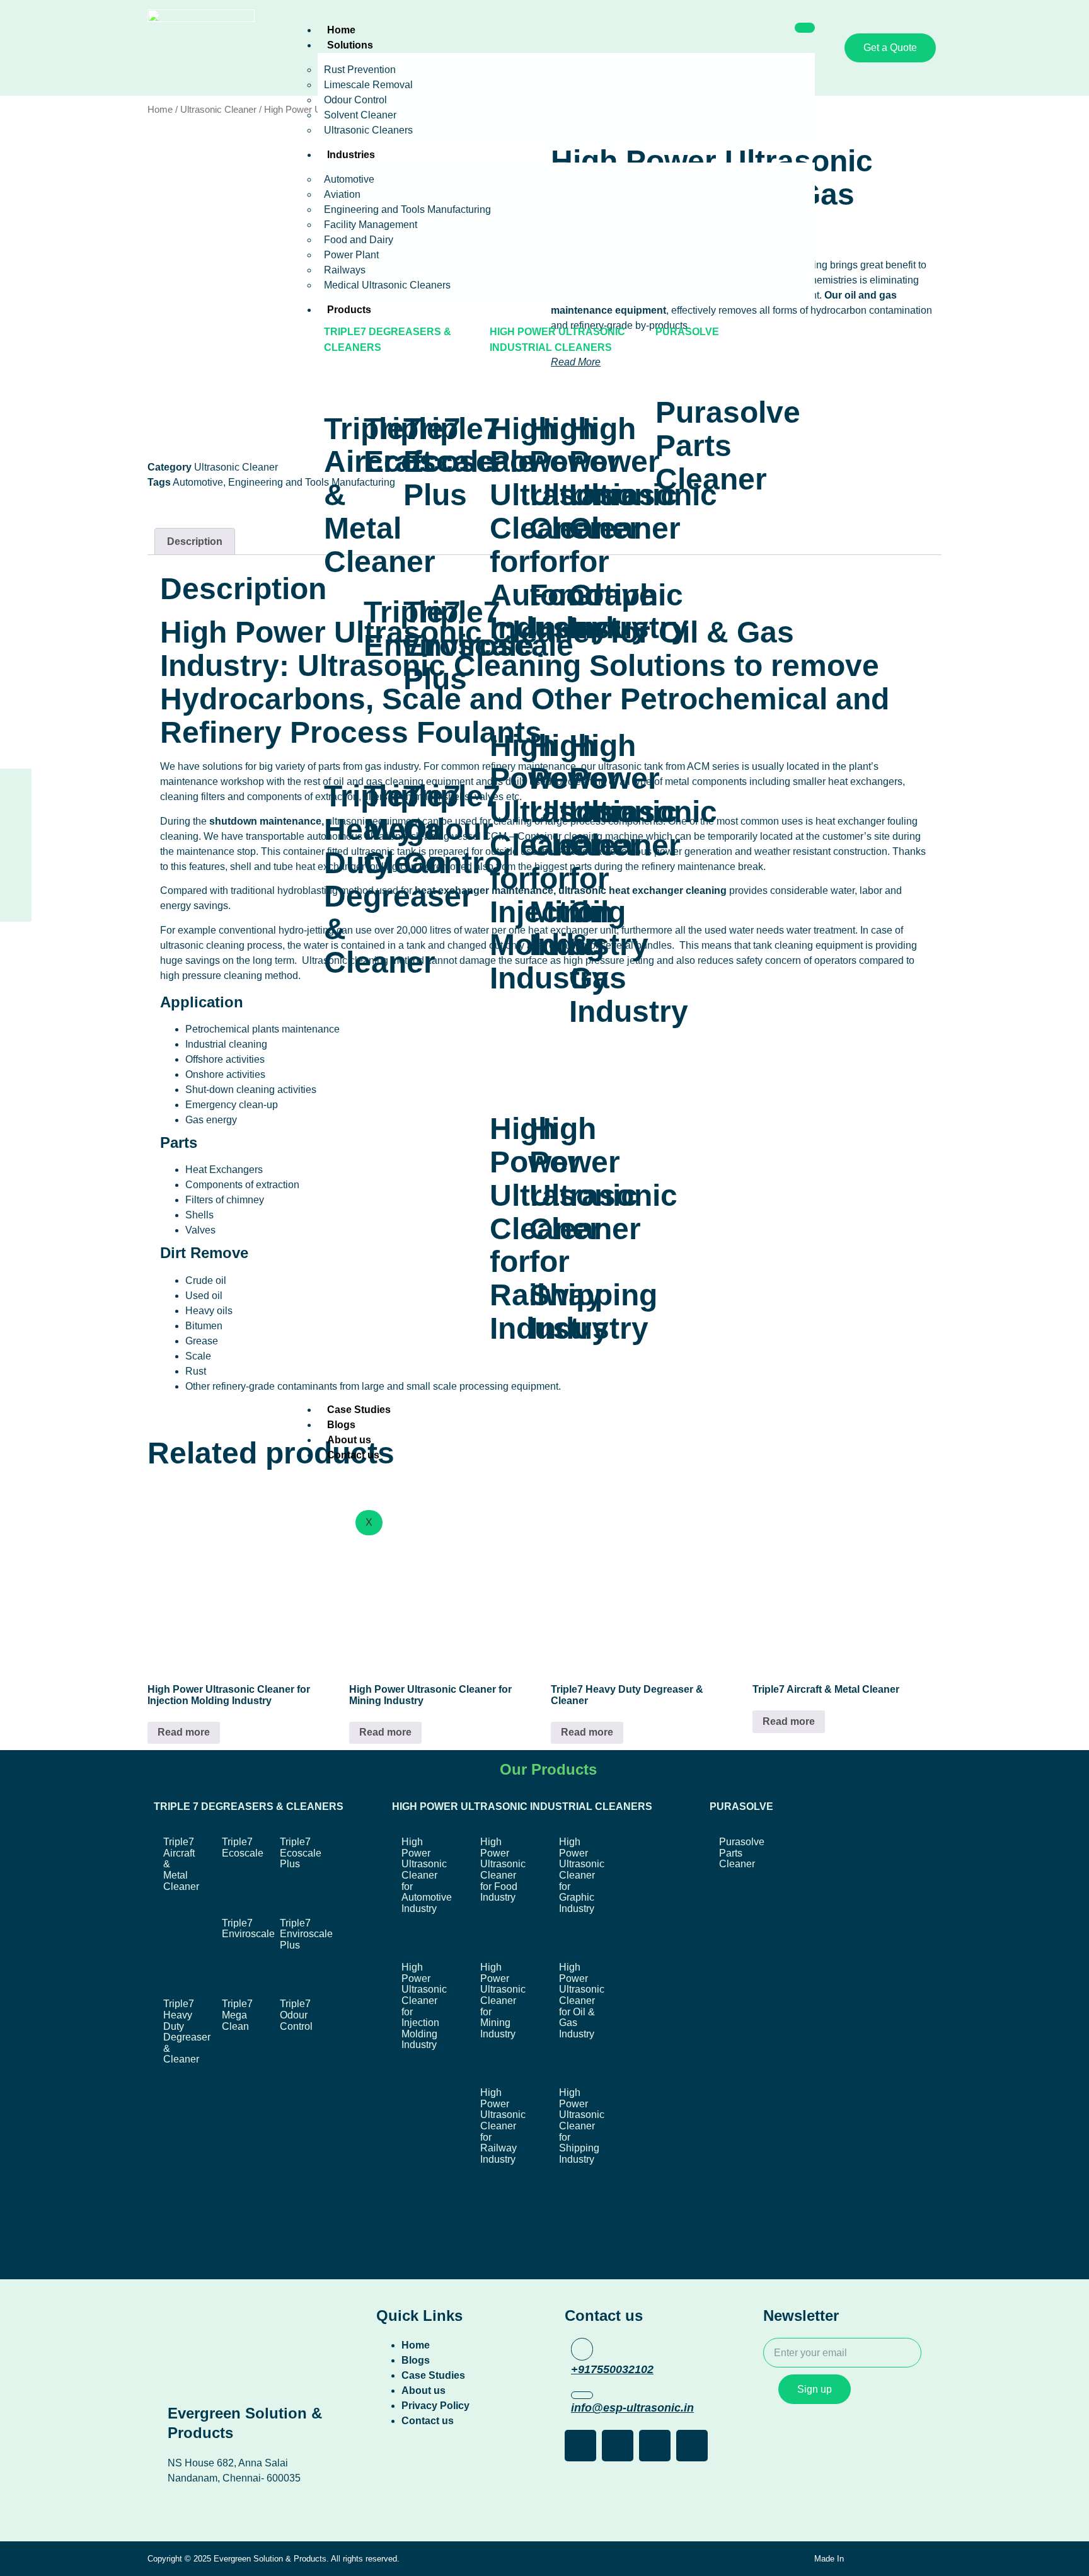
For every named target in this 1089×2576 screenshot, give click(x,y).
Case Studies (359, 1410)
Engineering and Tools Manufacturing (407, 209)
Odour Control (355, 100)
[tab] (195, 542)
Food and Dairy (359, 240)
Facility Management (371, 225)
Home (341, 30)
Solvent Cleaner (360, 115)
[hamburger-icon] (805, 28)
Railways (345, 270)
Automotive (349, 179)
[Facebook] (16, 784)
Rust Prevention (360, 70)
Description (195, 541)
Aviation (342, 194)
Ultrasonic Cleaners (368, 130)
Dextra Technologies (886, 2559)
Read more (184, 1732)
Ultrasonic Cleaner (218, 110)
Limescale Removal (368, 85)
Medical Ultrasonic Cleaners (387, 285)
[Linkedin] (16, 862)
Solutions (350, 45)
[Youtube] (16, 902)
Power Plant (351, 255)
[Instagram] (16, 823)
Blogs (341, 1425)
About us (349, 1440)
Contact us (353, 1455)
